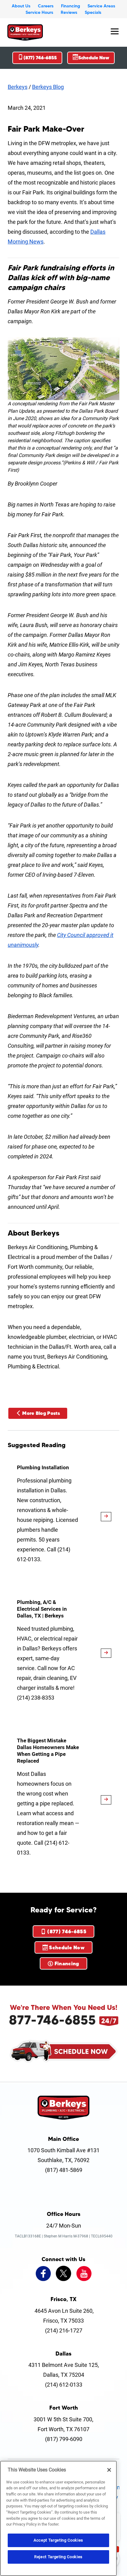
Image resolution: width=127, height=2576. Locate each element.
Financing (71, 6)
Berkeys (18, 87)
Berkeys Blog (48, 87)
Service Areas (101, 6)
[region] (58, 2518)
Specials (93, 12)
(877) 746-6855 (40, 58)
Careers (46, 6)
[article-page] (106, 1517)
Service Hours (39, 12)
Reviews (69, 12)
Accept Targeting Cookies (58, 2540)
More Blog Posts (41, 1413)
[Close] (109, 2470)
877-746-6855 (52, 2020)
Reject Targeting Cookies (58, 2557)
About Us (21, 6)
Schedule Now (94, 58)
